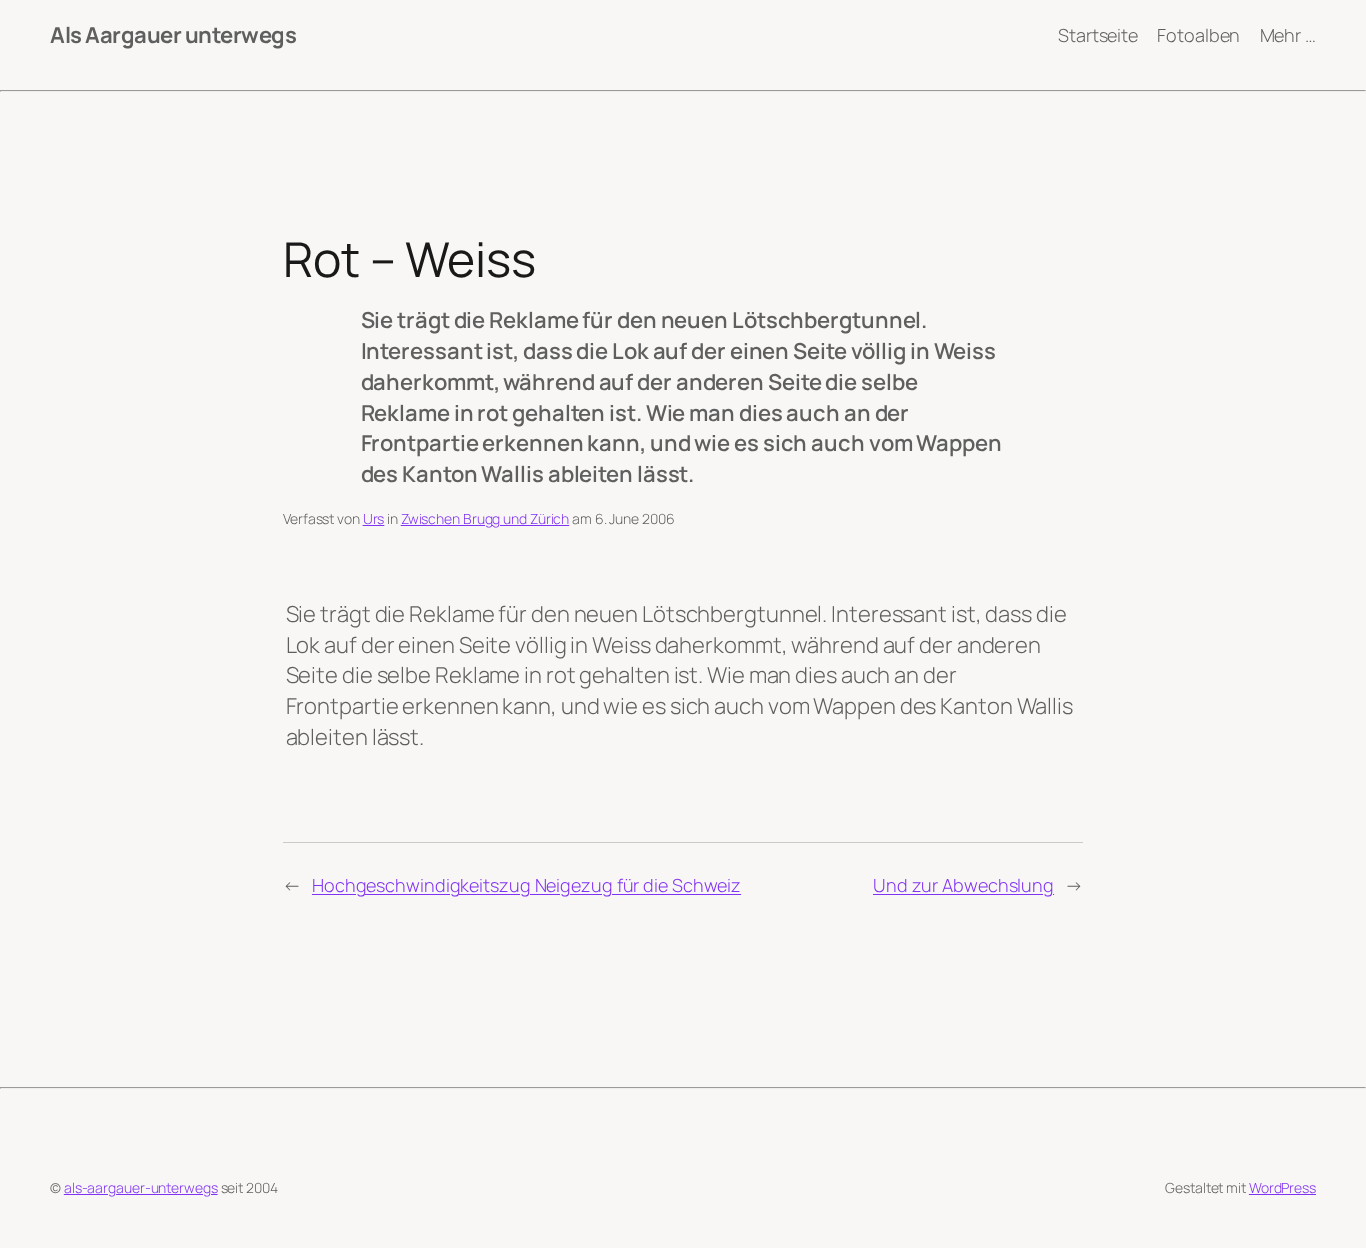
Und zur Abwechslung (963, 885)
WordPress (1282, 1187)
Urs (374, 518)
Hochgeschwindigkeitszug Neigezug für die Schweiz (526, 885)
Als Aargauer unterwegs (173, 35)
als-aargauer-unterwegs (141, 1187)
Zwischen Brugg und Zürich (485, 518)
